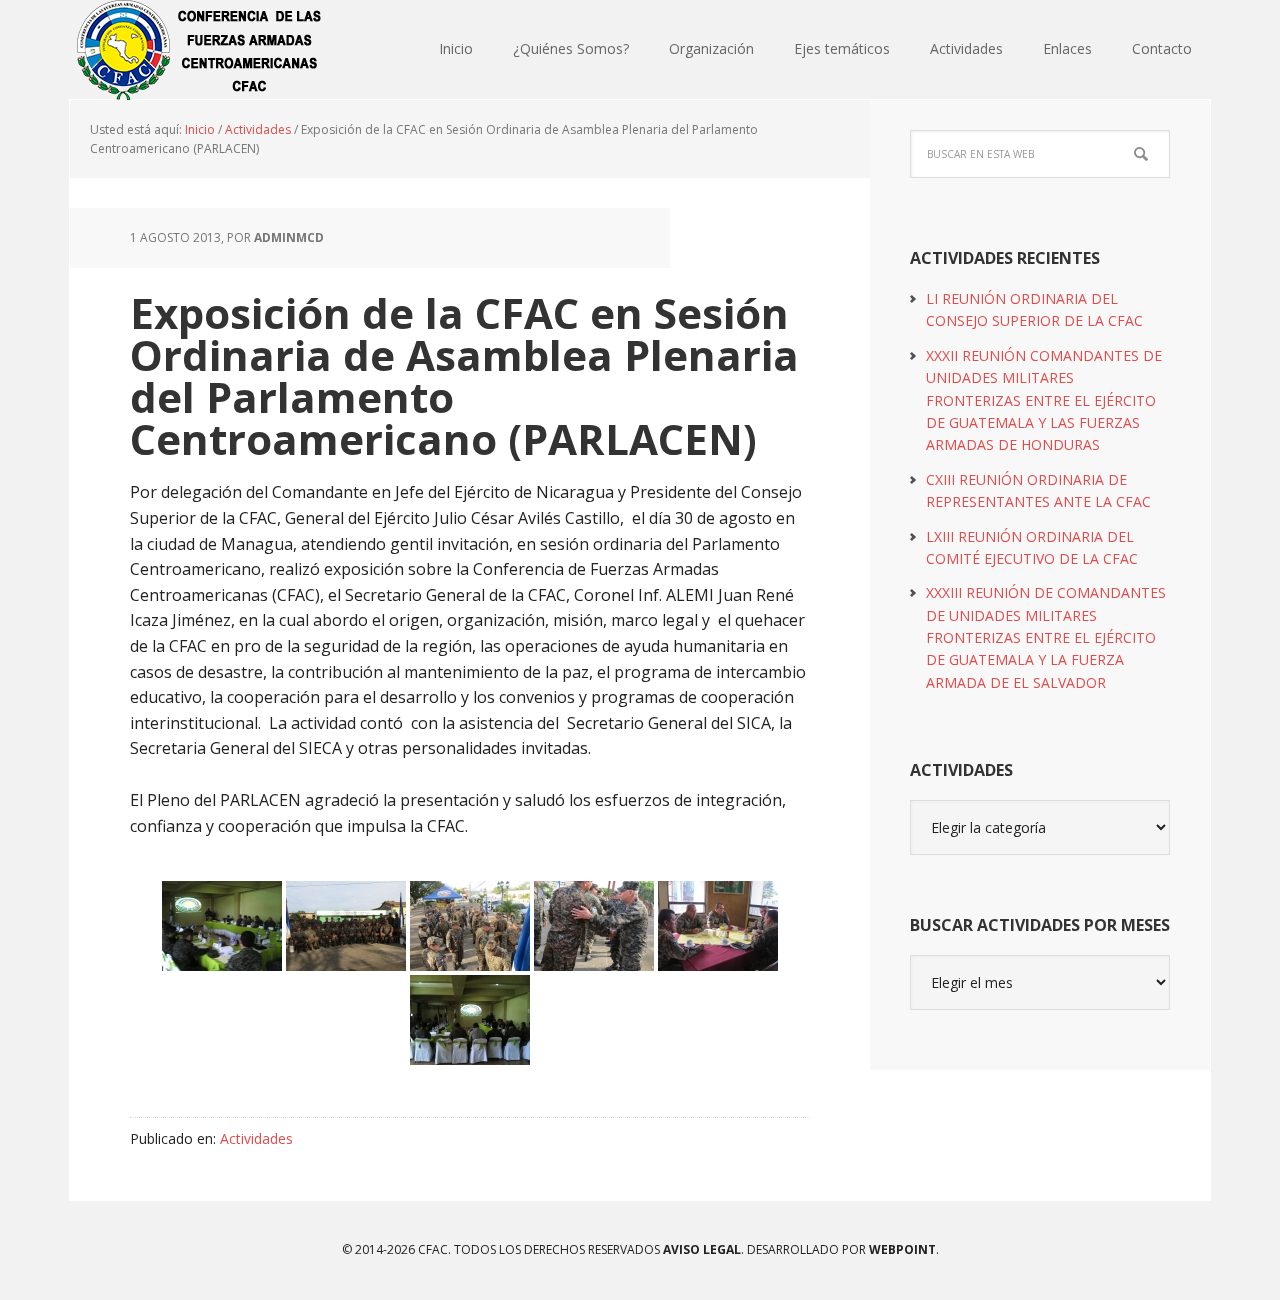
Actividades (256, 1138)
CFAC (200, 50)
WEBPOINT (902, 1249)
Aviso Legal (700, 1249)
